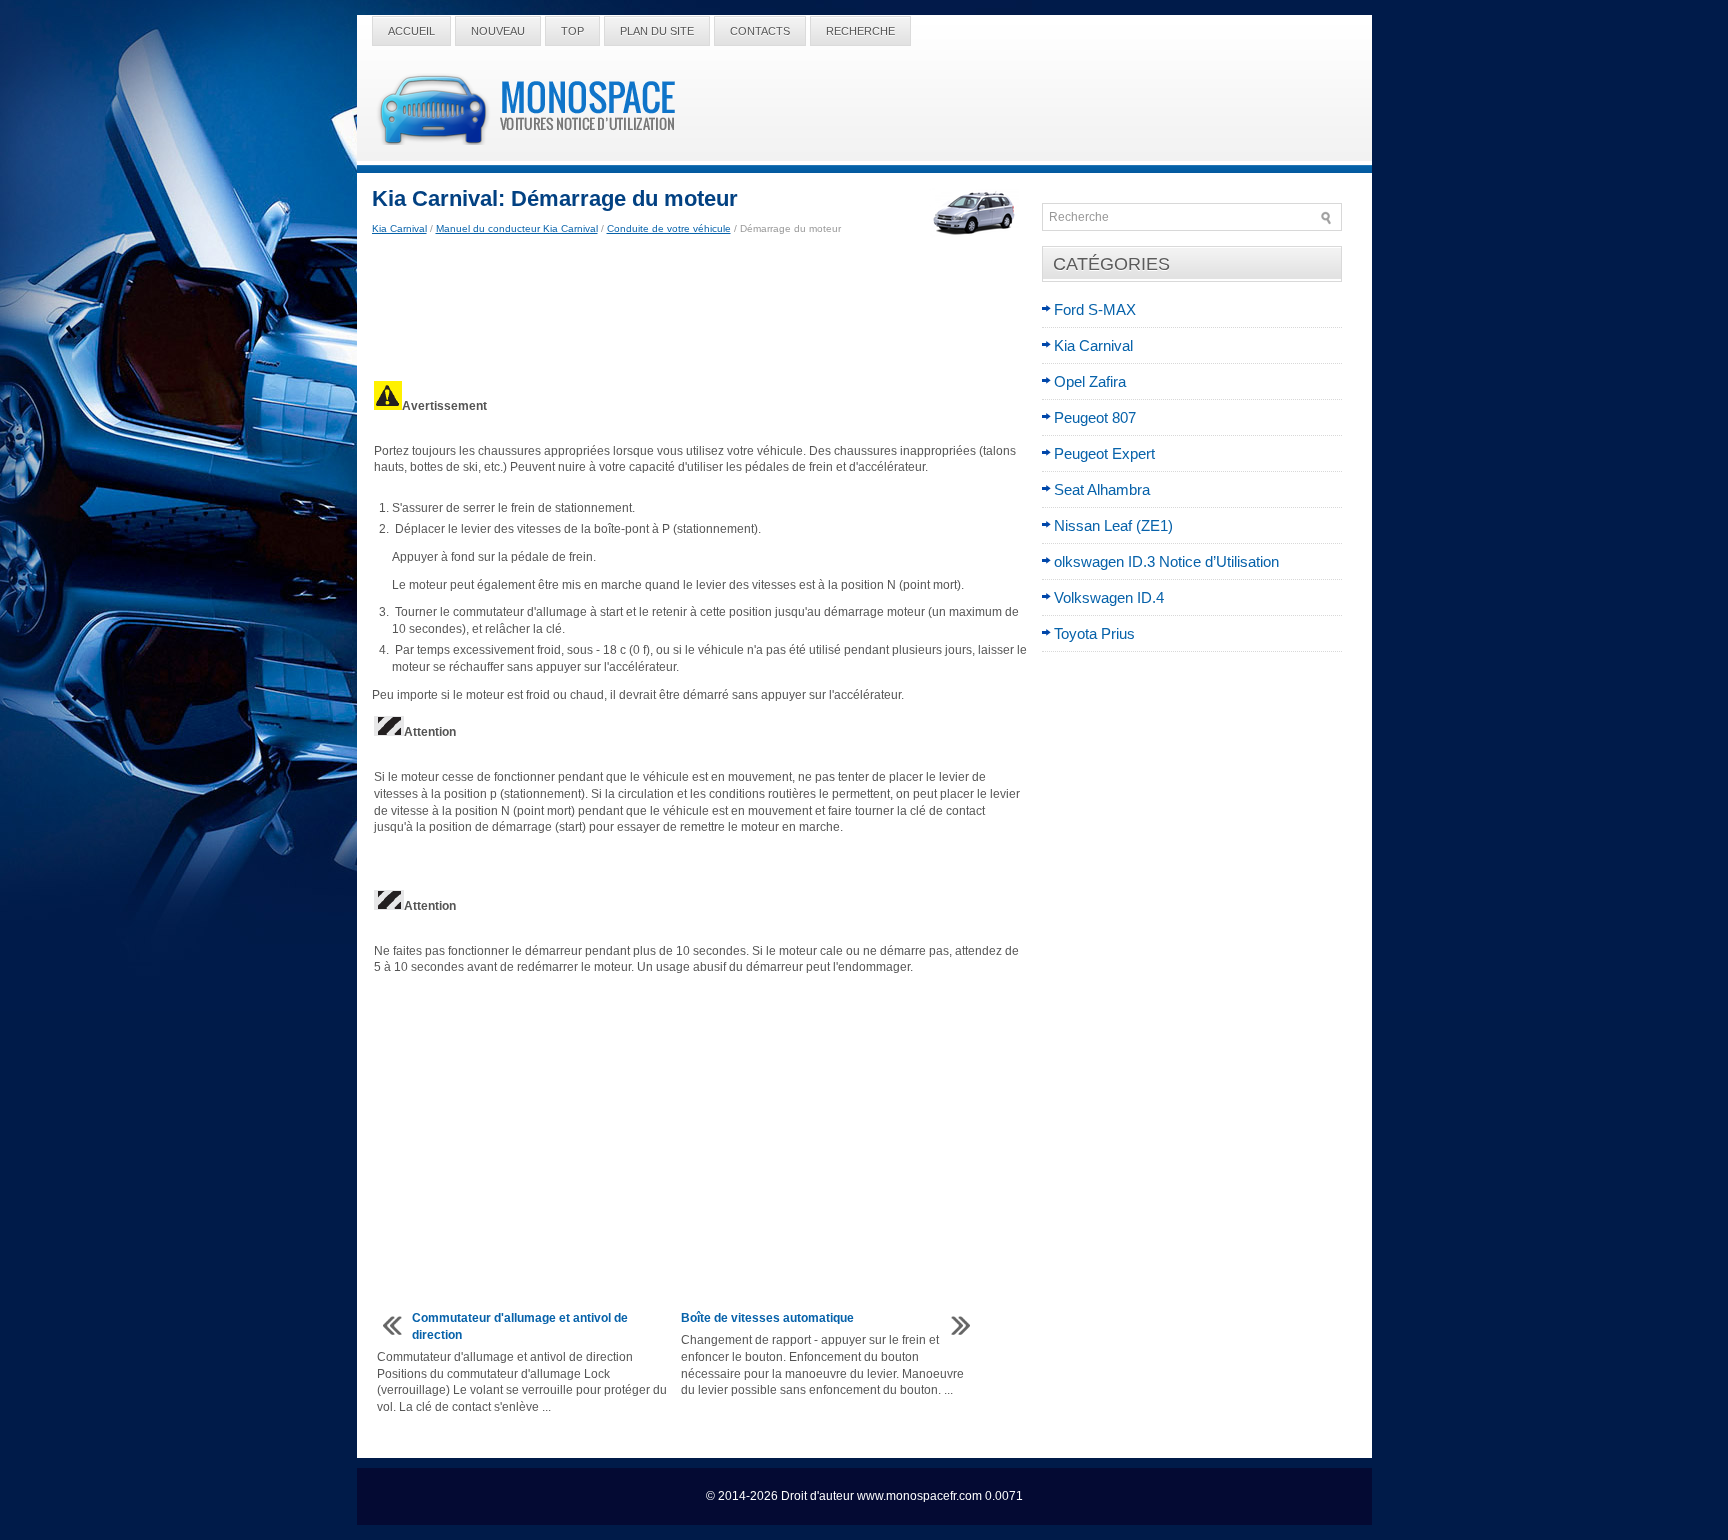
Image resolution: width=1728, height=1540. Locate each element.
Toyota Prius (1094, 633)
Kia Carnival (399, 228)
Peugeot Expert (1104, 453)
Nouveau (498, 31)
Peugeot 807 (1095, 417)
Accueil (411, 31)
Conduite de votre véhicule (669, 228)
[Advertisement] (699, 308)
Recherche (860, 31)
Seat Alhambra (1102, 489)
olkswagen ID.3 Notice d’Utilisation (1166, 561)
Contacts (760, 31)
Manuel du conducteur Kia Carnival (517, 228)
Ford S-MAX (1095, 309)
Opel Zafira (1090, 381)
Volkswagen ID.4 (1109, 597)
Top (572, 31)
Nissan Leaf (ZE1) (1113, 525)
